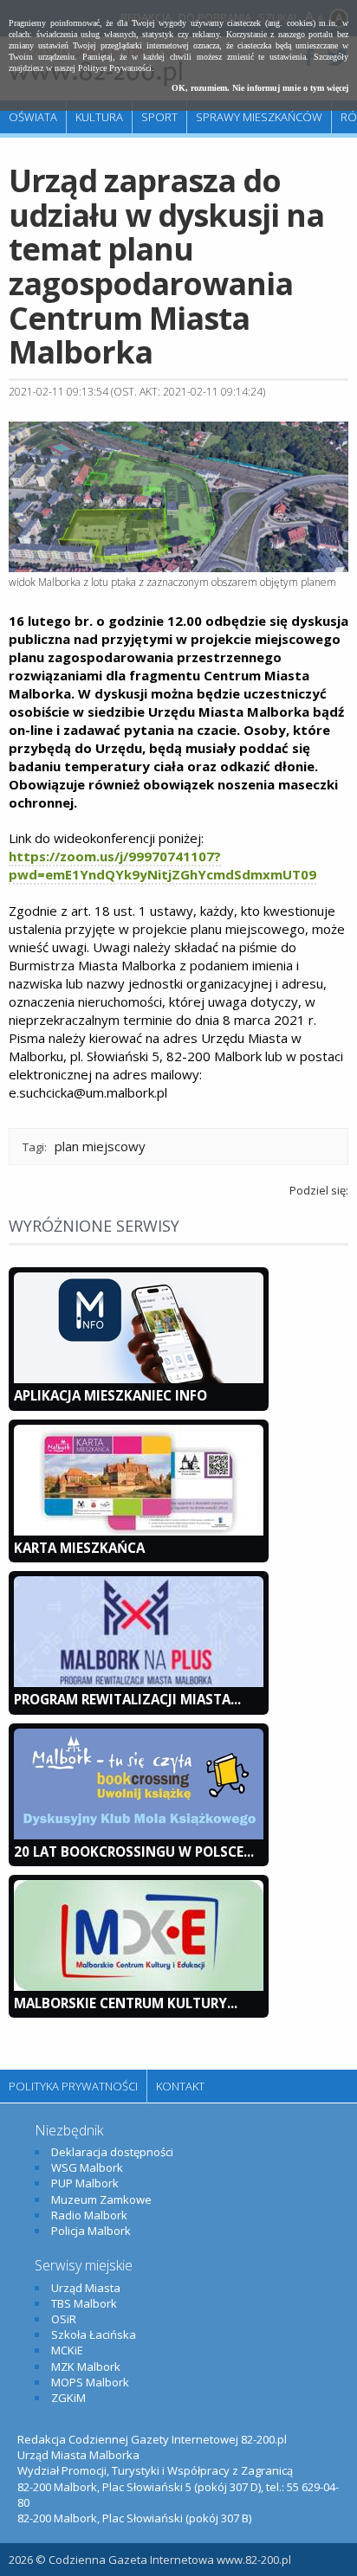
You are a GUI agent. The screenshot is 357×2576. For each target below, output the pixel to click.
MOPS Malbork (90, 2382)
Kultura (99, 117)
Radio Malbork (89, 2215)
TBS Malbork (84, 2303)
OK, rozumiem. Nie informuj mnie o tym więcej (260, 88)
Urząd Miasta (86, 2288)
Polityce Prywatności (115, 68)
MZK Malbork (86, 2367)
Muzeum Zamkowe (101, 2199)
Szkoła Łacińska (94, 2334)
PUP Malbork (85, 2183)
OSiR (64, 2319)
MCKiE (67, 2350)
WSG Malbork (87, 2167)
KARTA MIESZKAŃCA (79, 1548)
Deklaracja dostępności (112, 2152)
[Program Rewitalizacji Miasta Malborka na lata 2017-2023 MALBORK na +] (139, 1683)
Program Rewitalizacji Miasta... (127, 1699)
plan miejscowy (100, 1146)
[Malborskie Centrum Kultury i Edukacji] (139, 1987)
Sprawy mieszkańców (259, 117)
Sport (159, 117)
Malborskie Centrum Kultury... (126, 2003)
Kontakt (180, 2086)
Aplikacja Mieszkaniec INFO (110, 1395)
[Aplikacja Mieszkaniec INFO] (139, 1379)
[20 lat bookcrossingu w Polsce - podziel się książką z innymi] (139, 1835)
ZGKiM (68, 2398)
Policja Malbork (91, 2231)
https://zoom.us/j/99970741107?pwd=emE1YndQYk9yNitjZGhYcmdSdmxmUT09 (162, 865)
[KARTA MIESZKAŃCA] (139, 1531)
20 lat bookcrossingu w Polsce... (134, 1851)
